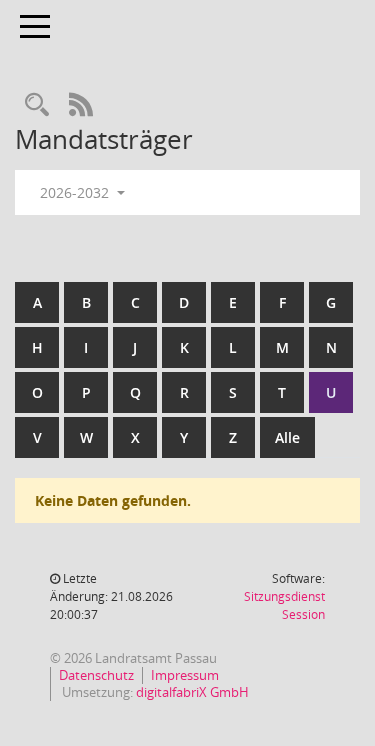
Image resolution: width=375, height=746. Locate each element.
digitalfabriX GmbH (192, 692)
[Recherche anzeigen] (37, 105)
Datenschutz (96, 675)
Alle (287, 437)
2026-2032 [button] (76, 192)
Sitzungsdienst (284, 605)
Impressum (185, 675)
